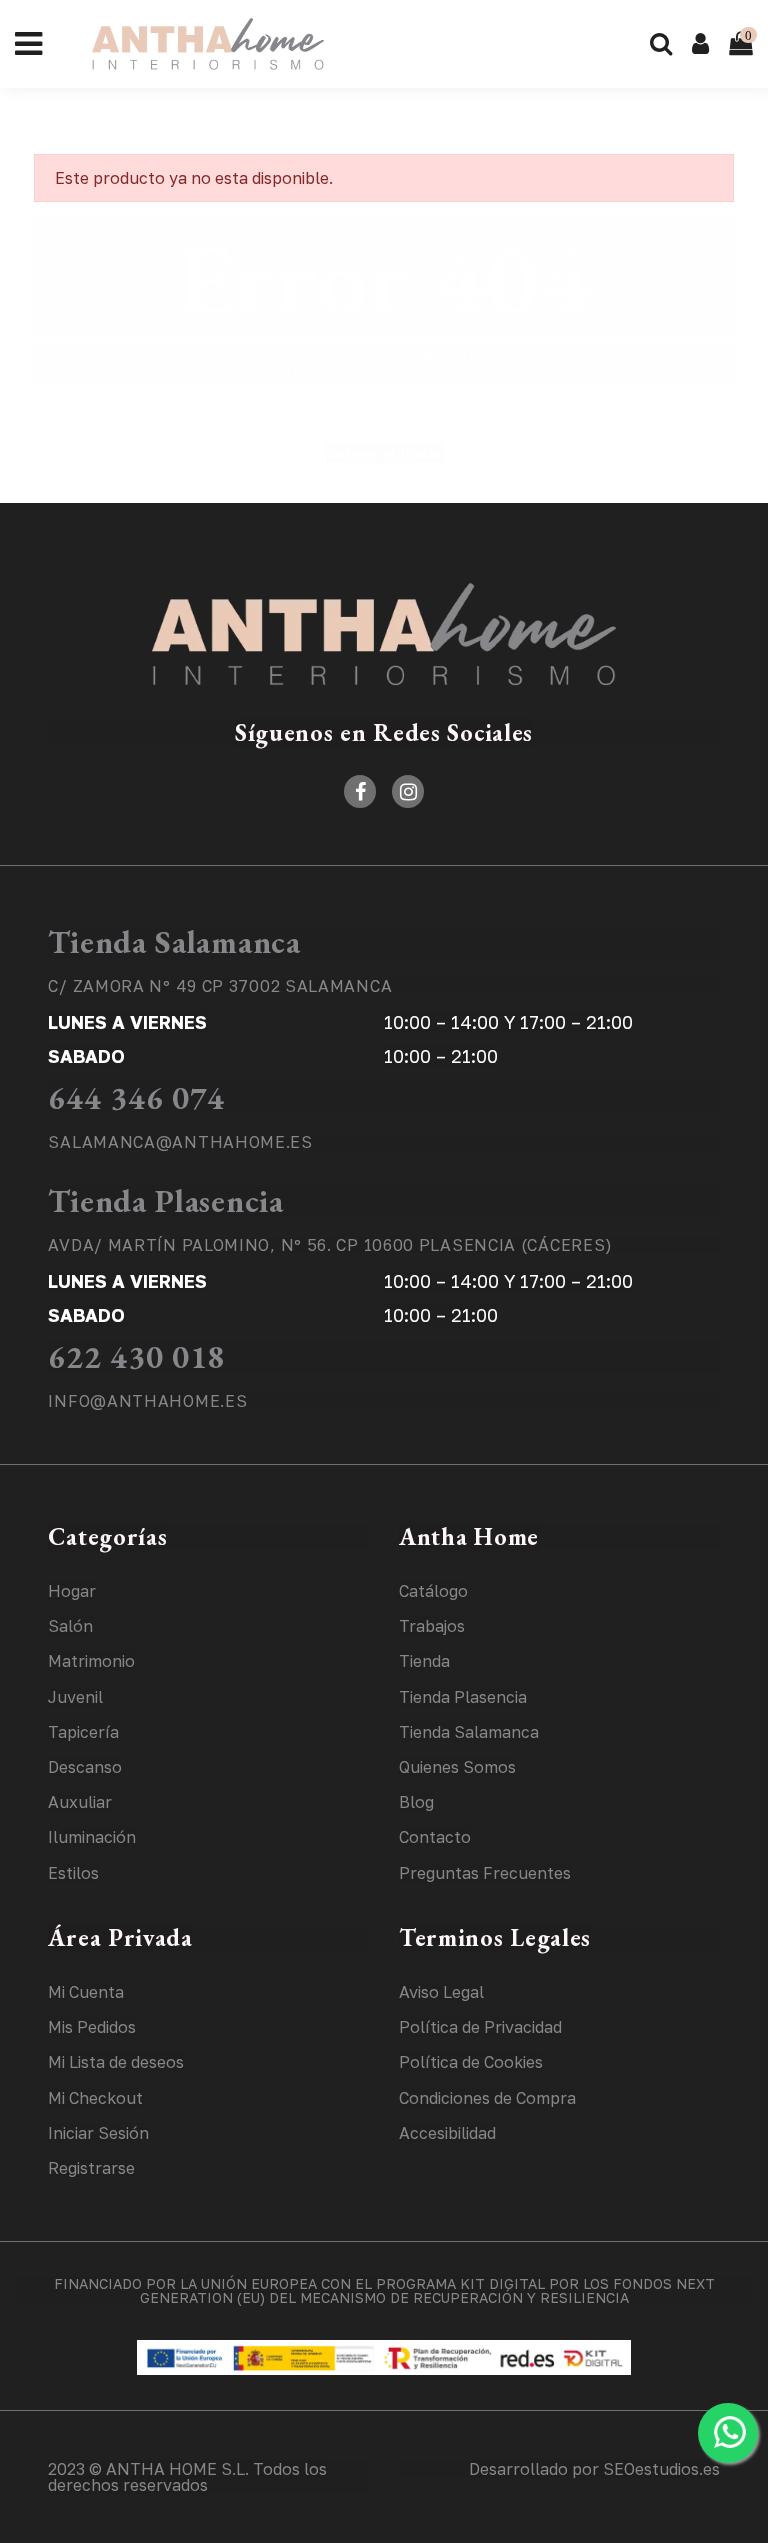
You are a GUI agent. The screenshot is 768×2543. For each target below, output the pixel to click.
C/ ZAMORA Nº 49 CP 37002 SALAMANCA (220, 986)
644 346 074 (136, 1098)
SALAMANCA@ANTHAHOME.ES (180, 1142)
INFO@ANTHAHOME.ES (147, 1401)
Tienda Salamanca (174, 942)
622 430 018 (136, 1357)
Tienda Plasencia (165, 1201)
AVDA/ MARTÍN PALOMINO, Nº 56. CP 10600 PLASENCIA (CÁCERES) (330, 1245)
